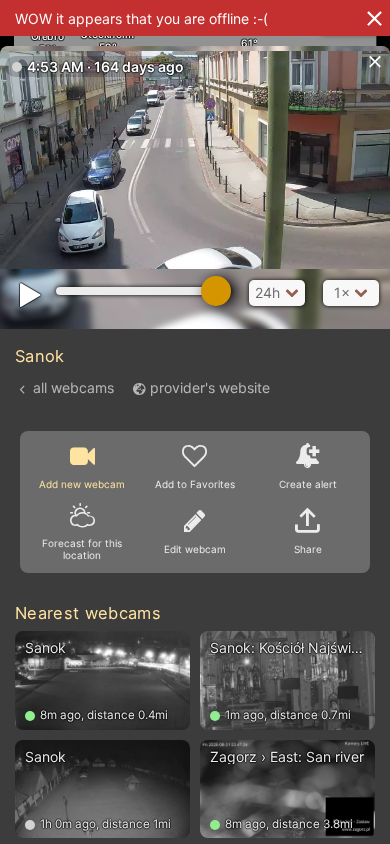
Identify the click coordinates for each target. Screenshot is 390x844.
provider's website (210, 387)
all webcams (73, 387)
